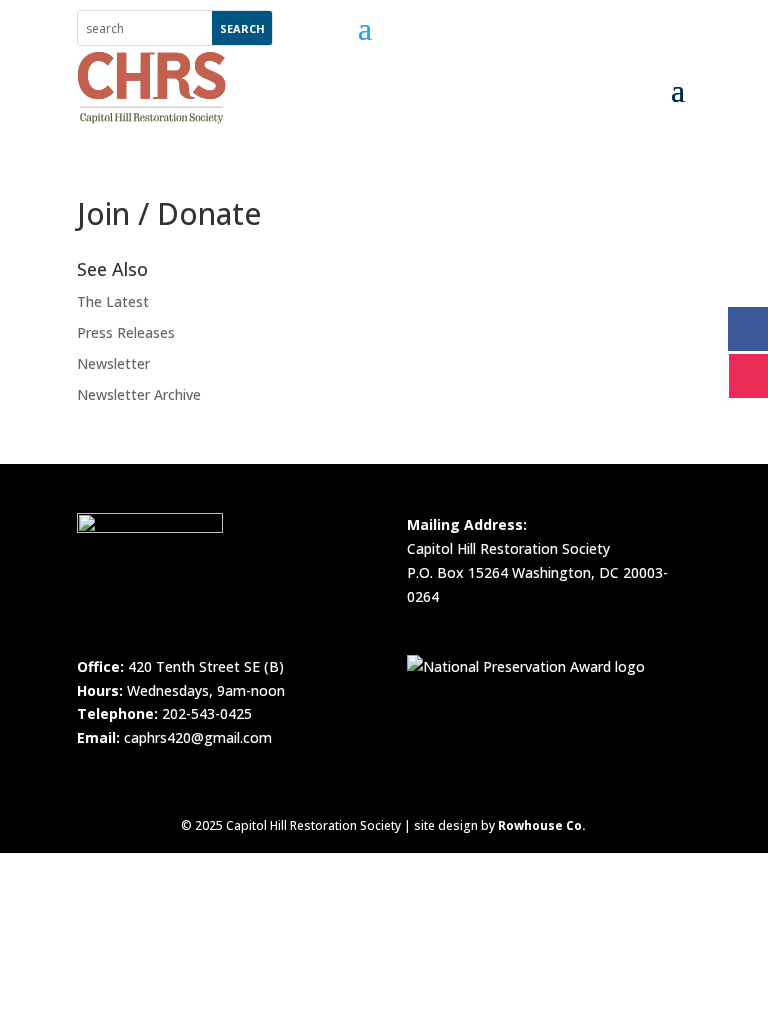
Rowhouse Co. (542, 825)
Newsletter (113, 363)
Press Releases (126, 332)
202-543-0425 (207, 713)
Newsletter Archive (139, 394)
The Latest (113, 301)
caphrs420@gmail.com (198, 737)
